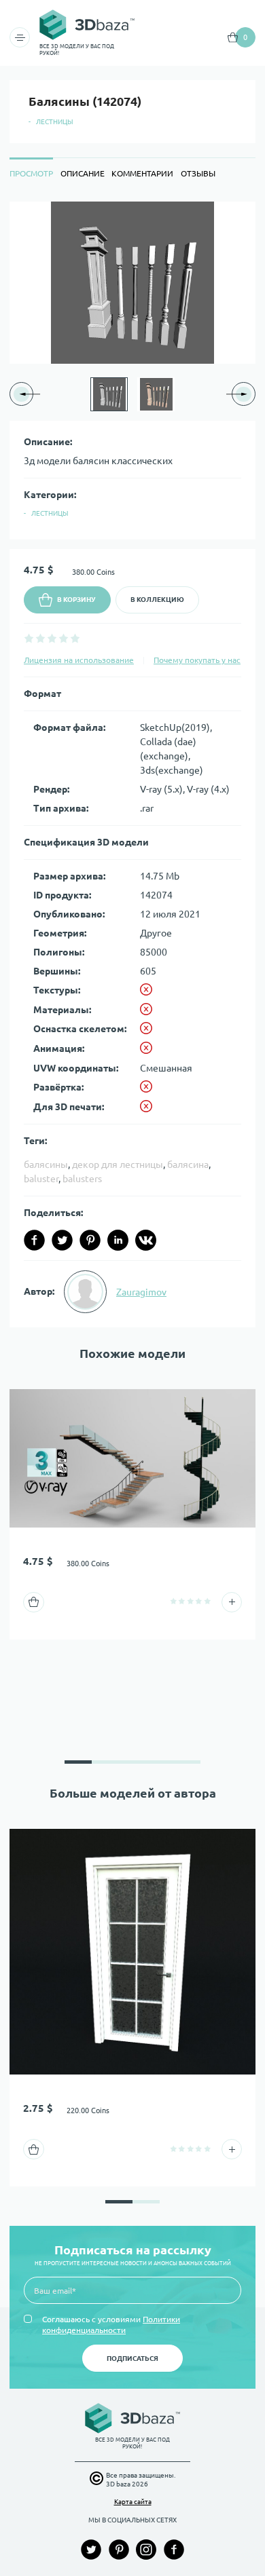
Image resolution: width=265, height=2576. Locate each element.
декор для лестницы (118, 1164)
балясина (188, 1164)
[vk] (146, 1240)
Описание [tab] (83, 173)
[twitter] (62, 1240)
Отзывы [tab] (198, 173)
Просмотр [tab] (31, 173)
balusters (82, 1179)
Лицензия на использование (79, 660)
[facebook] (34, 1240)
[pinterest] (90, 1240)
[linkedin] (118, 1240)
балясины (46, 1164)
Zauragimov (141, 1292)
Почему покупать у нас (197, 660)
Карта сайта (133, 2502)
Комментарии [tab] (142, 173)
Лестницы (55, 122)
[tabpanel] (132, 764)
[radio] (29, 638)
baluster (41, 1179)
